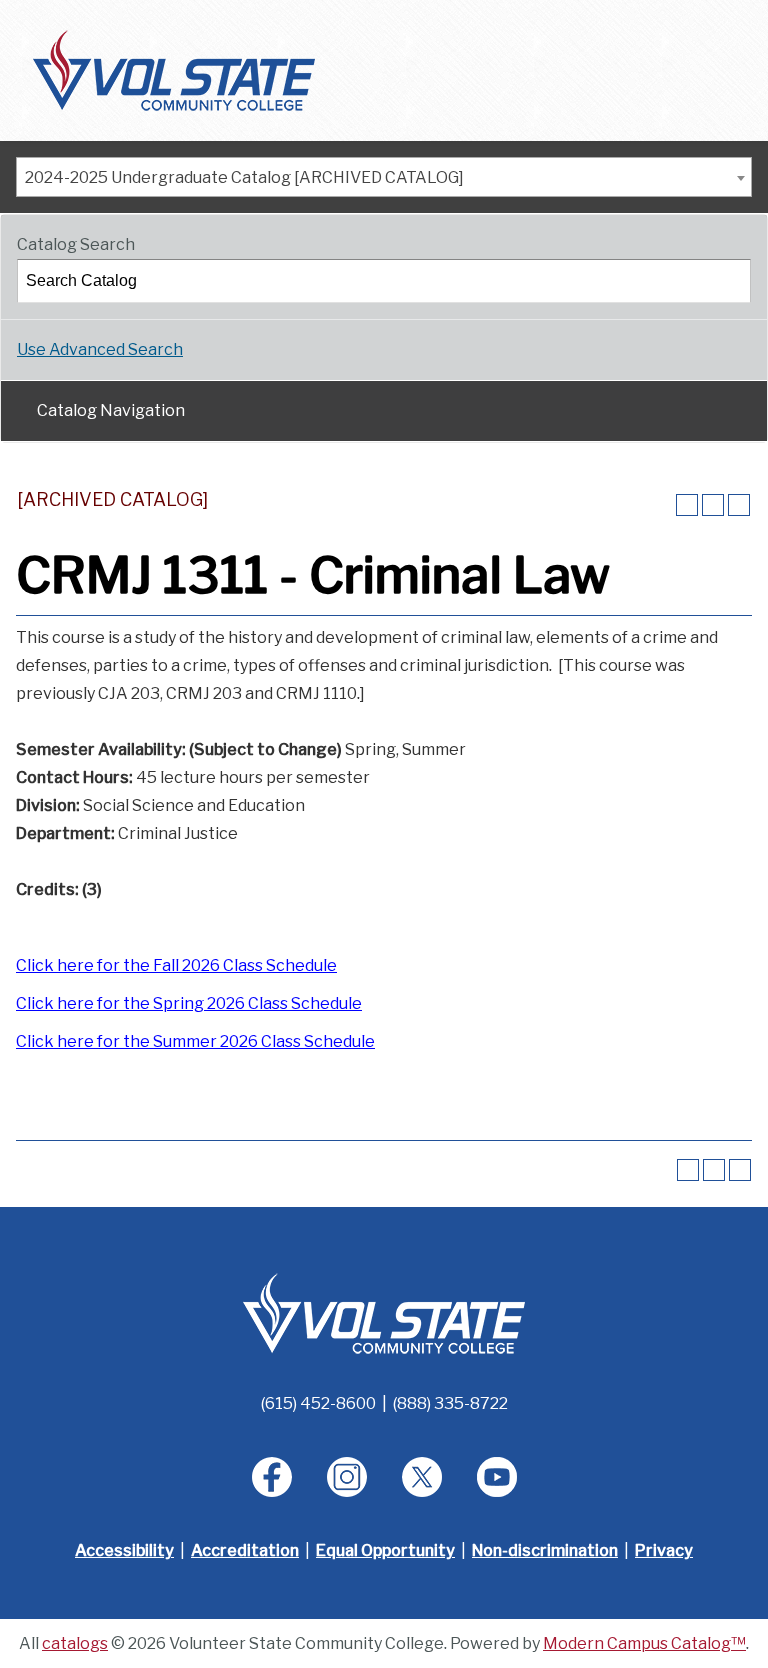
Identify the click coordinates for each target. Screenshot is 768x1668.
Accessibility (124, 1550)
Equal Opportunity (385, 1550)
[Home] (174, 69)
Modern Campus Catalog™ (644, 1643)
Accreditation (245, 1550)
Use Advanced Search (100, 349)
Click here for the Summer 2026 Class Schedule (195, 1041)
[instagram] (347, 1477)
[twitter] (422, 1477)
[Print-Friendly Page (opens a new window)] (713, 505)
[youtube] (497, 1477)
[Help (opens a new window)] (739, 505)
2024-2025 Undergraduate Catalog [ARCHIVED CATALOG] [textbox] (244, 177)
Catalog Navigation (111, 410)
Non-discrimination (545, 1550)
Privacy (664, 1550)
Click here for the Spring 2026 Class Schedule (189, 1003)
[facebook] (272, 1477)
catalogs (75, 1643)
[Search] (730, 281)
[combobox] (384, 177)
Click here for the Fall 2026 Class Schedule (176, 965)
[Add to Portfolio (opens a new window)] (687, 505)
